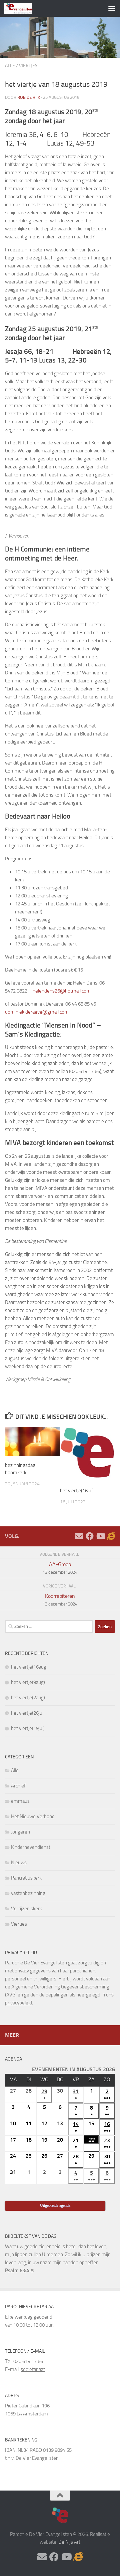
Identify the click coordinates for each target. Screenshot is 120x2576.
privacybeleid (18, 2003)
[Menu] (112, 8)
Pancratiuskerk (26, 1878)
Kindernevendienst (31, 1847)
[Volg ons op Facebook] (90, 1536)
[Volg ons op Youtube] (100, 1536)
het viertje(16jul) (77, 1491)
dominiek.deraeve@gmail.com (37, 1012)
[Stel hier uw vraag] (79, 1536)
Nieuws (19, 1863)
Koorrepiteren (60, 1600)
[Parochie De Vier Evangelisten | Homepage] (23, 8)
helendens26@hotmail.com (62, 991)
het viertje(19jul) (28, 1728)
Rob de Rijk (29, 97)
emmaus (20, 1801)
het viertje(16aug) (29, 1667)
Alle (10, 66)
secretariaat (33, 2369)
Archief (18, 1786)
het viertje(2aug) (28, 1698)
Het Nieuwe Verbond (33, 1816)
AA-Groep (60, 1568)
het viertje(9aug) (28, 1682)
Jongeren (20, 1832)
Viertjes (28, 66)
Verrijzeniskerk (26, 1909)
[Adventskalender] (111, 1536)
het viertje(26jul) (28, 1713)
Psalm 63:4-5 (19, 2271)
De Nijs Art (69, 2542)
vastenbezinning (28, 1893)
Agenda (13, 2059)
